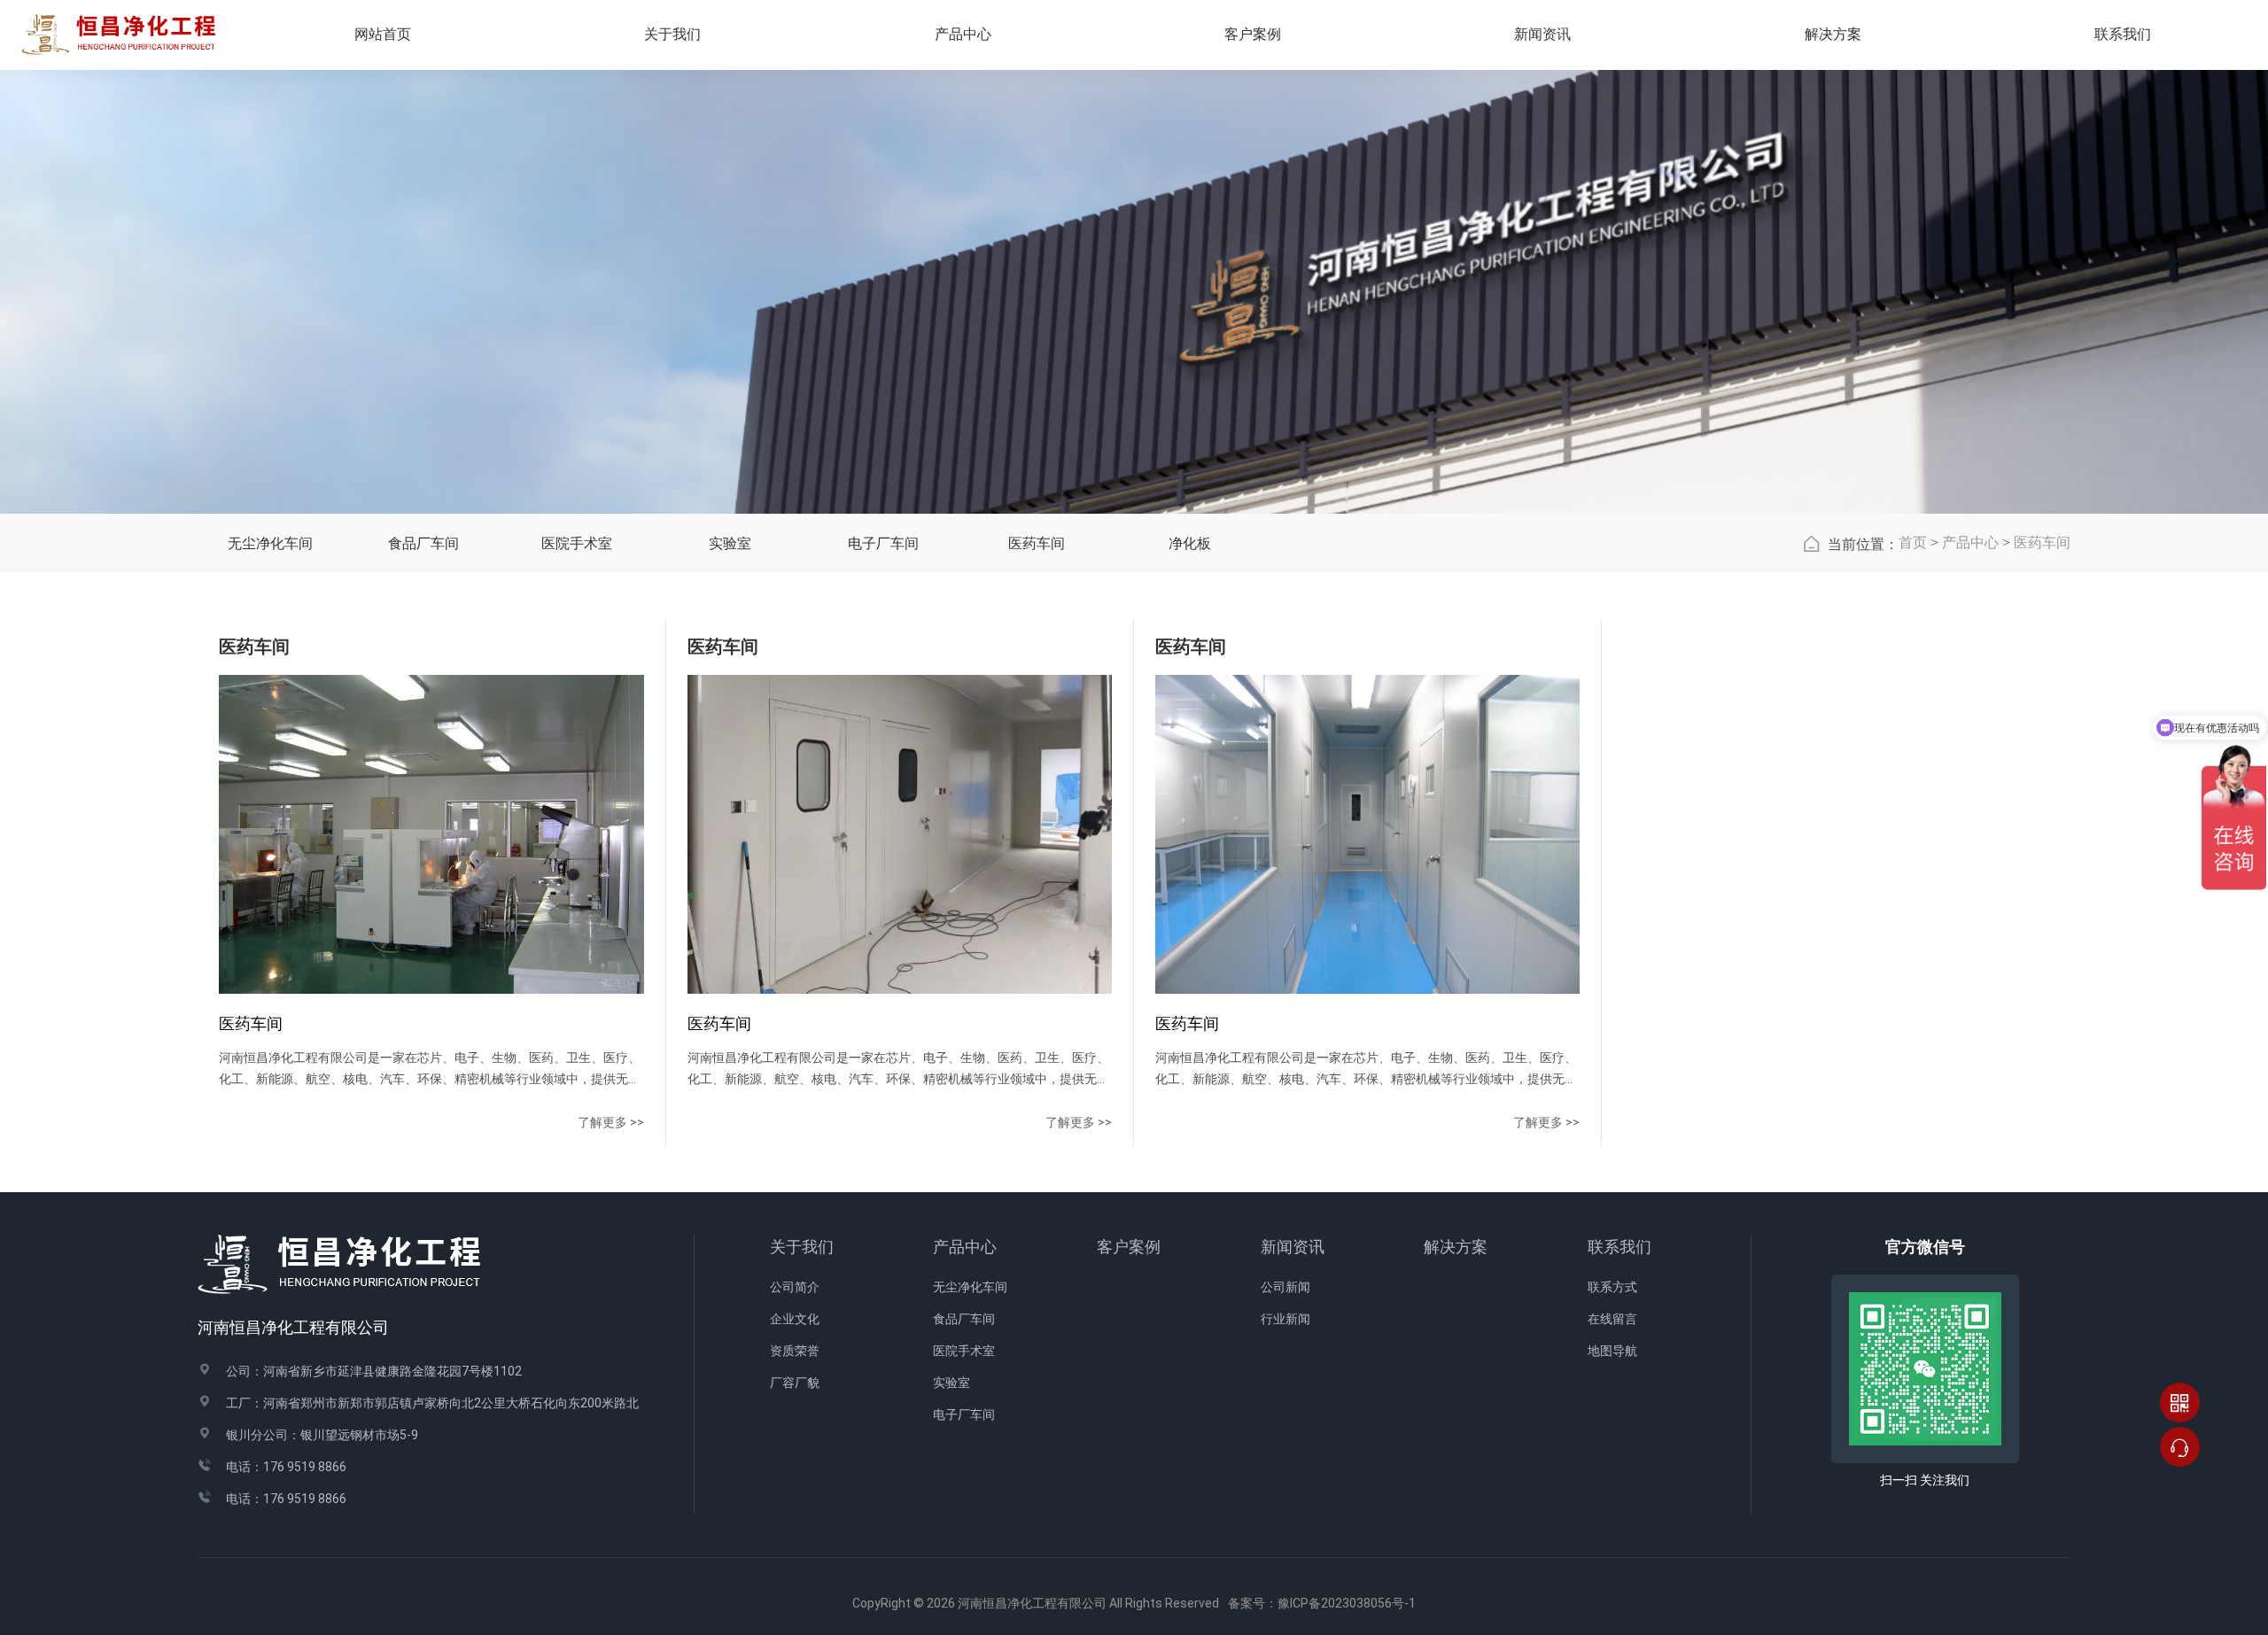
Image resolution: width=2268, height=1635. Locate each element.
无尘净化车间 (270, 543)
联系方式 (1612, 1287)
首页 (1913, 542)
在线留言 (1612, 1319)
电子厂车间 (883, 543)
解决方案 (1833, 34)
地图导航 (1612, 1351)
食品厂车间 (423, 543)
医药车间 (1037, 543)
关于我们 (802, 1247)
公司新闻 (1285, 1287)
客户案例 (1129, 1247)
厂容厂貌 (795, 1383)
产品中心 (1970, 542)
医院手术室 (577, 543)
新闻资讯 (1293, 1247)
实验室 (730, 543)
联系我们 (1619, 1247)
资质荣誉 (795, 1351)
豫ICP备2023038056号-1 (1347, 1603)
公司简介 (795, 1287)
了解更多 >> (611, 1122)
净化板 (1190, 543)
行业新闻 (1285, 1319)
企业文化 (795, 1319)
